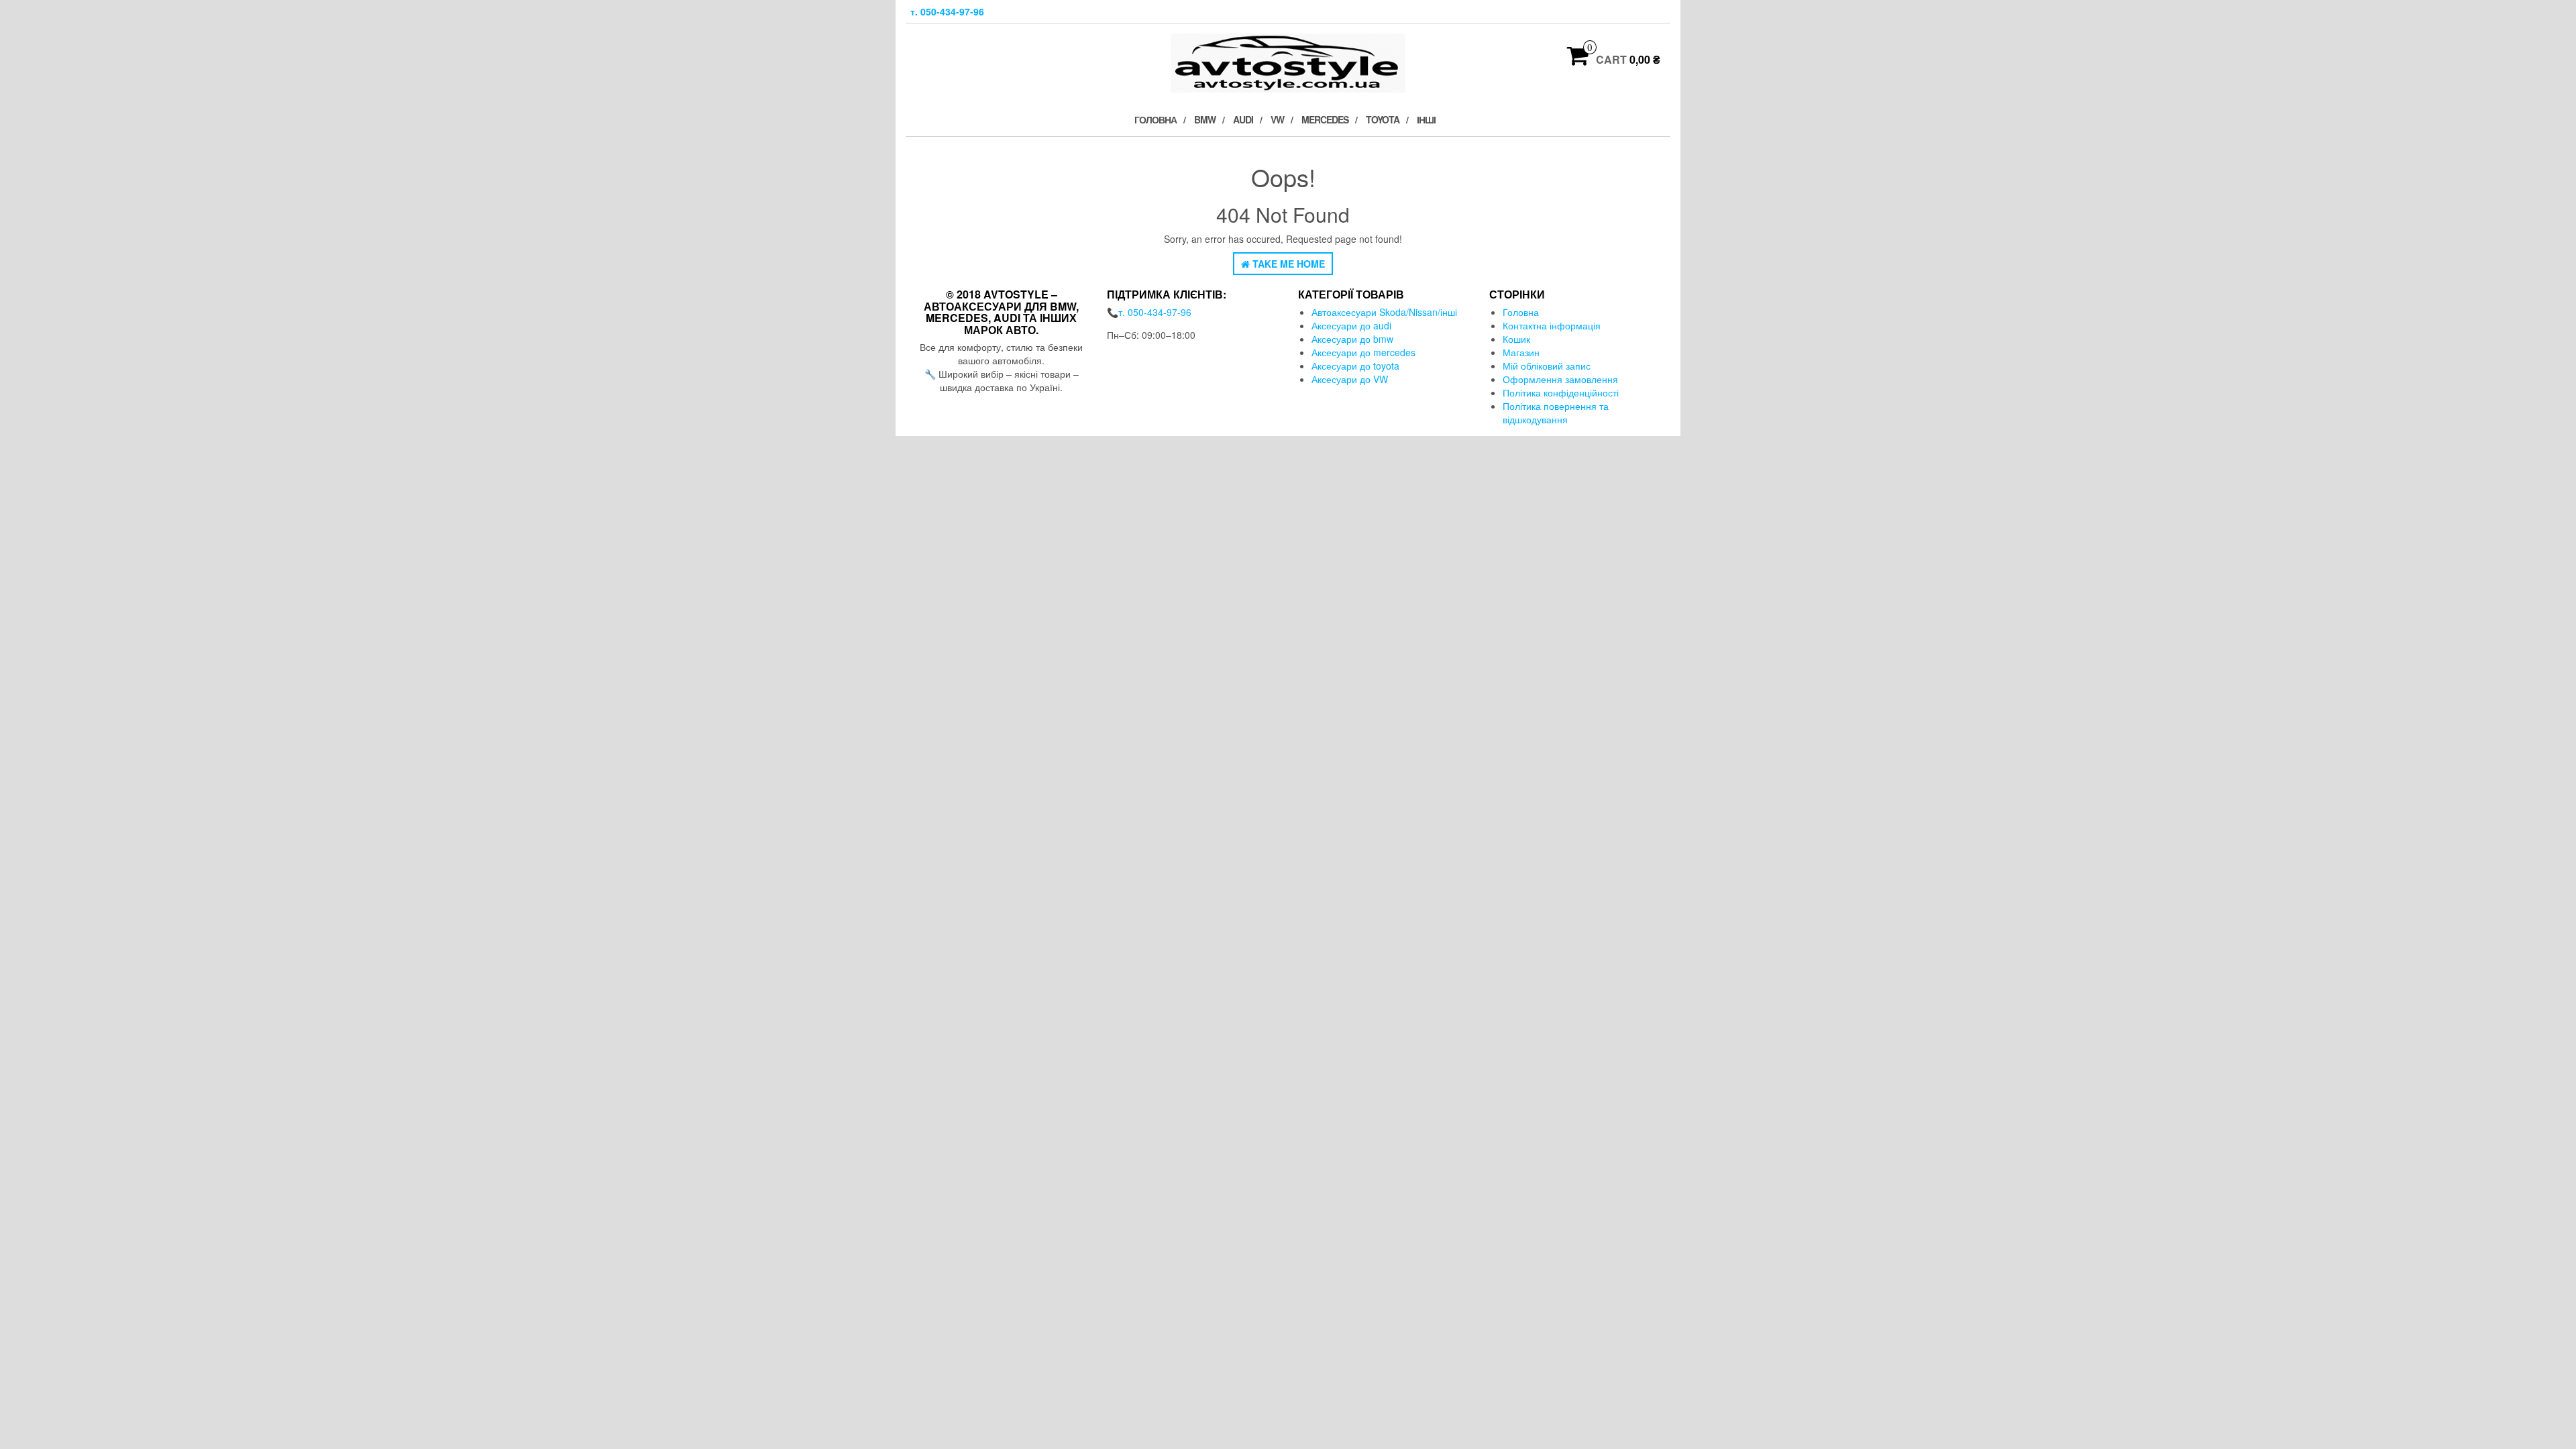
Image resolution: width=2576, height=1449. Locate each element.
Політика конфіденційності (1561, 392)
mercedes (1325, 119)
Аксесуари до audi (1351, 325)
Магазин (1521, 352)
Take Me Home (1287, 264)
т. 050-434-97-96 (947, 11)
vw (1277, 119)
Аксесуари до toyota (1355, 366)
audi (1243, 119)
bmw (1205, 119)
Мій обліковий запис (1547, 366)
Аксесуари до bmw (1352, 339)
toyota (1383, 119)
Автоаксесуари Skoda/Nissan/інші (1384, 312)
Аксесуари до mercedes (1363, 352)
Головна (1156, 119)
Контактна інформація (1552, 325)
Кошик (1516, 339)
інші (1426, 119)
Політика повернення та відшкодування (1556, 413)
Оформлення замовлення (1560, 379)
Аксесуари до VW (1350, 379)
